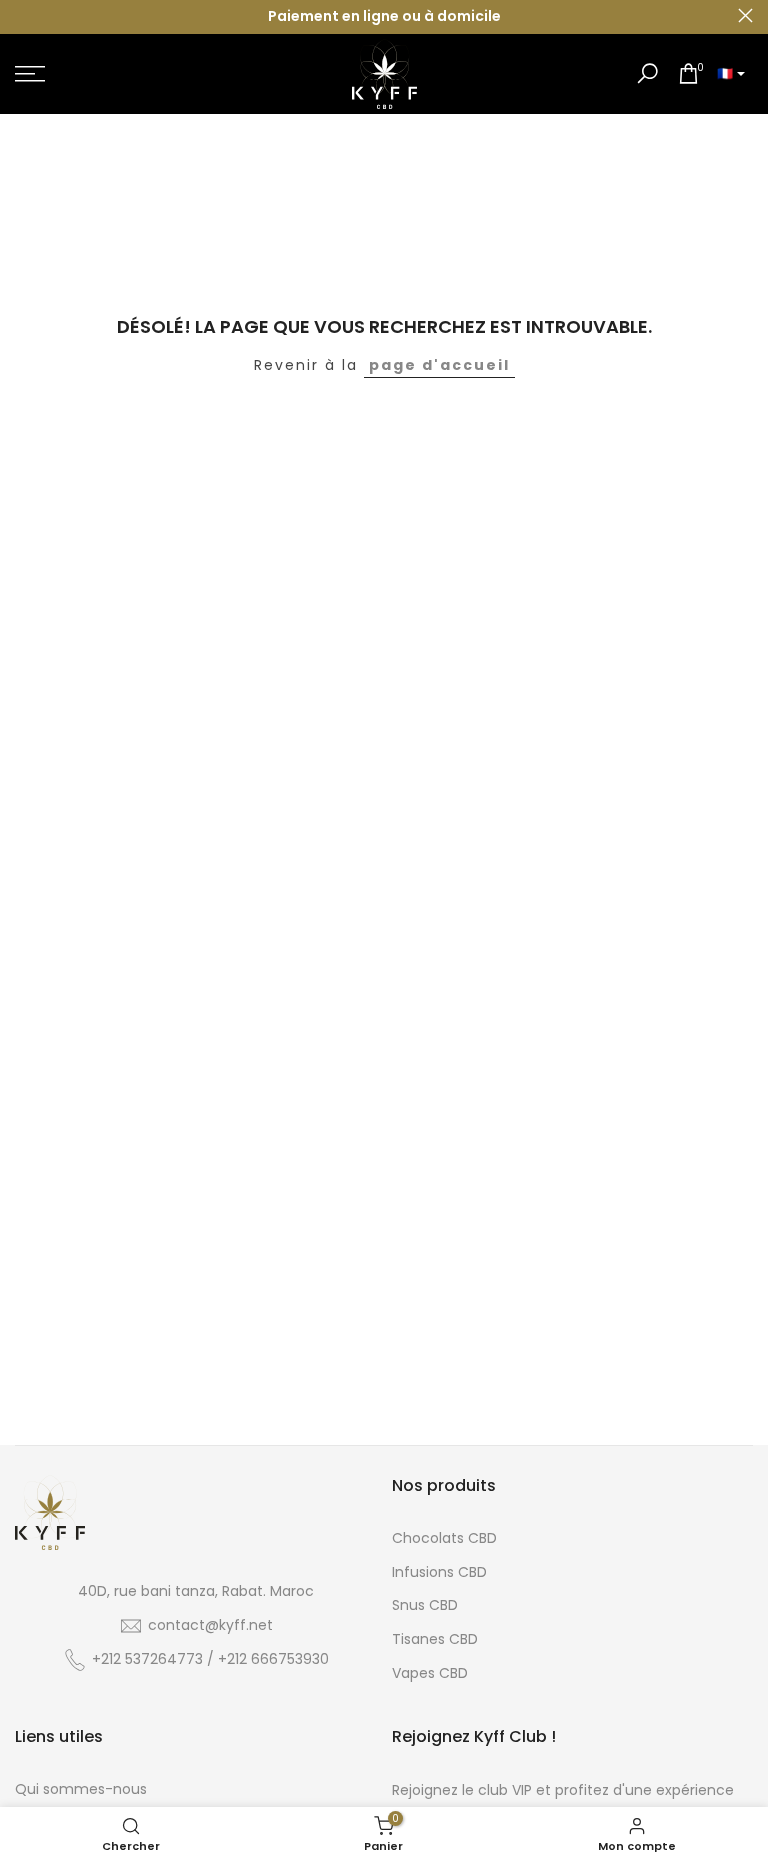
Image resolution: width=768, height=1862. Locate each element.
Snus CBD (425, 1605)
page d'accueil (439, 365)
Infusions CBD (439, 1572)
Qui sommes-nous (81, 1789)
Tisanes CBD (435, 1639)
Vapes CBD (430, 1673)
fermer (22, 15)
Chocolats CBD (444, 1538)
